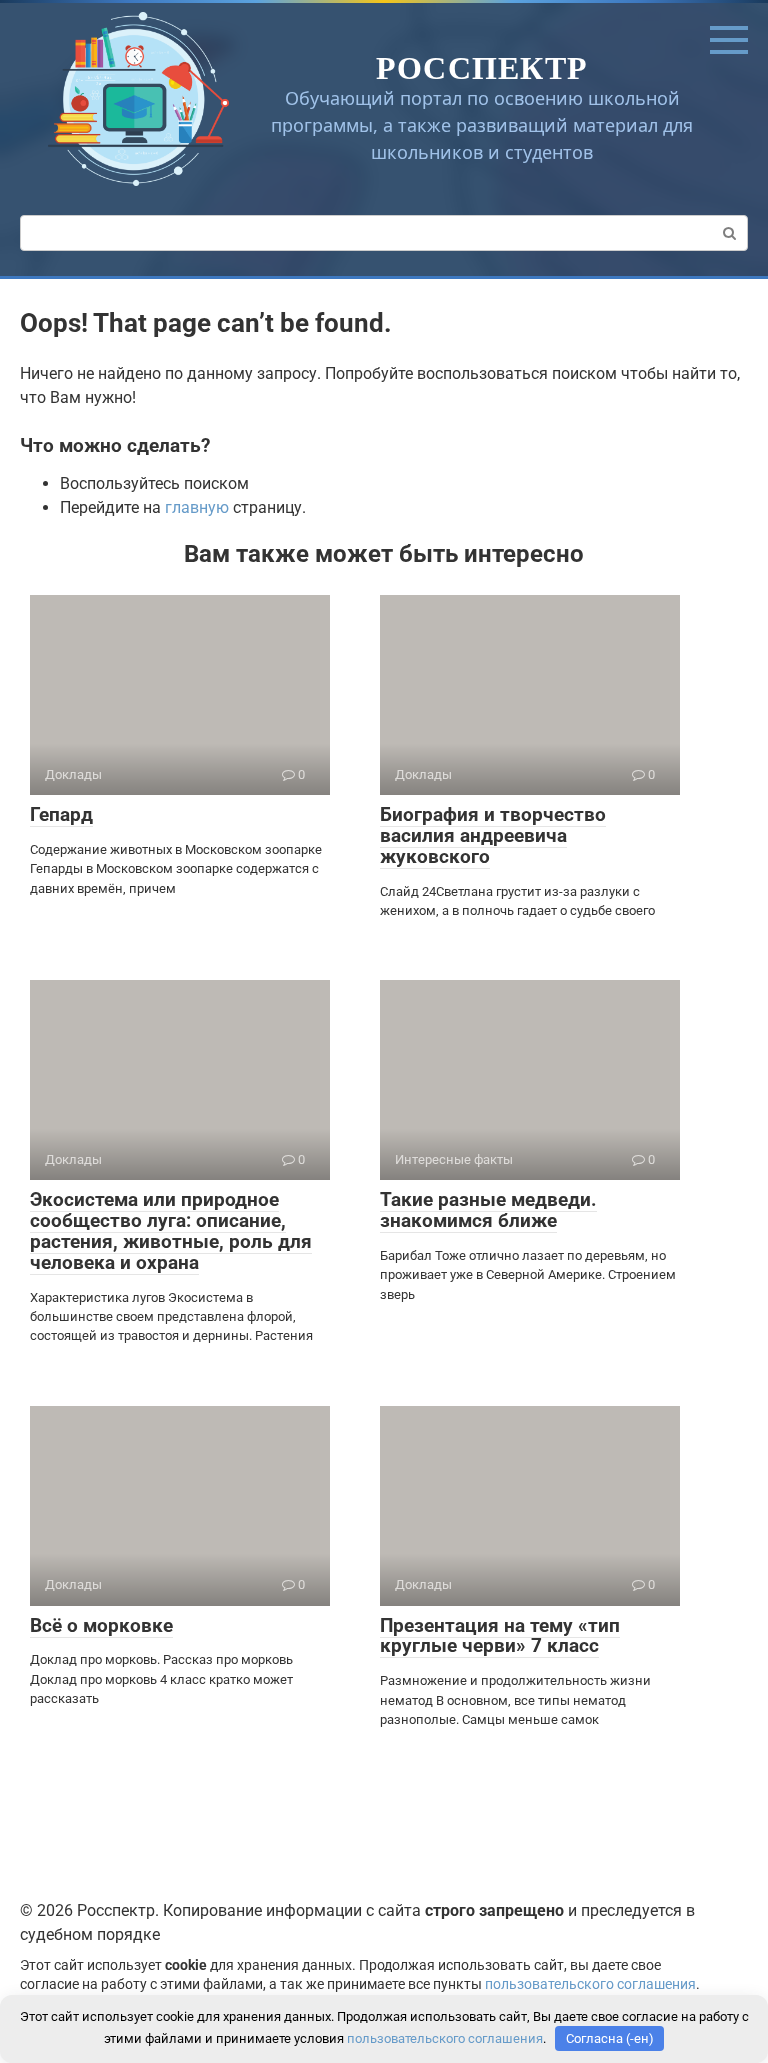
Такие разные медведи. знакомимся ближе (488, 1210)
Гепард (61, 814)
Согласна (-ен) (610, 2038)
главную (197, 507)
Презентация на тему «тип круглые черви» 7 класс (500, 1636)
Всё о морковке (101, 1625)
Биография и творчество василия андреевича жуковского (493, 835)
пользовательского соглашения (590, 1984)
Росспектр (482, 66)
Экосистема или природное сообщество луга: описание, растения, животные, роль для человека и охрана (171, 1231)
